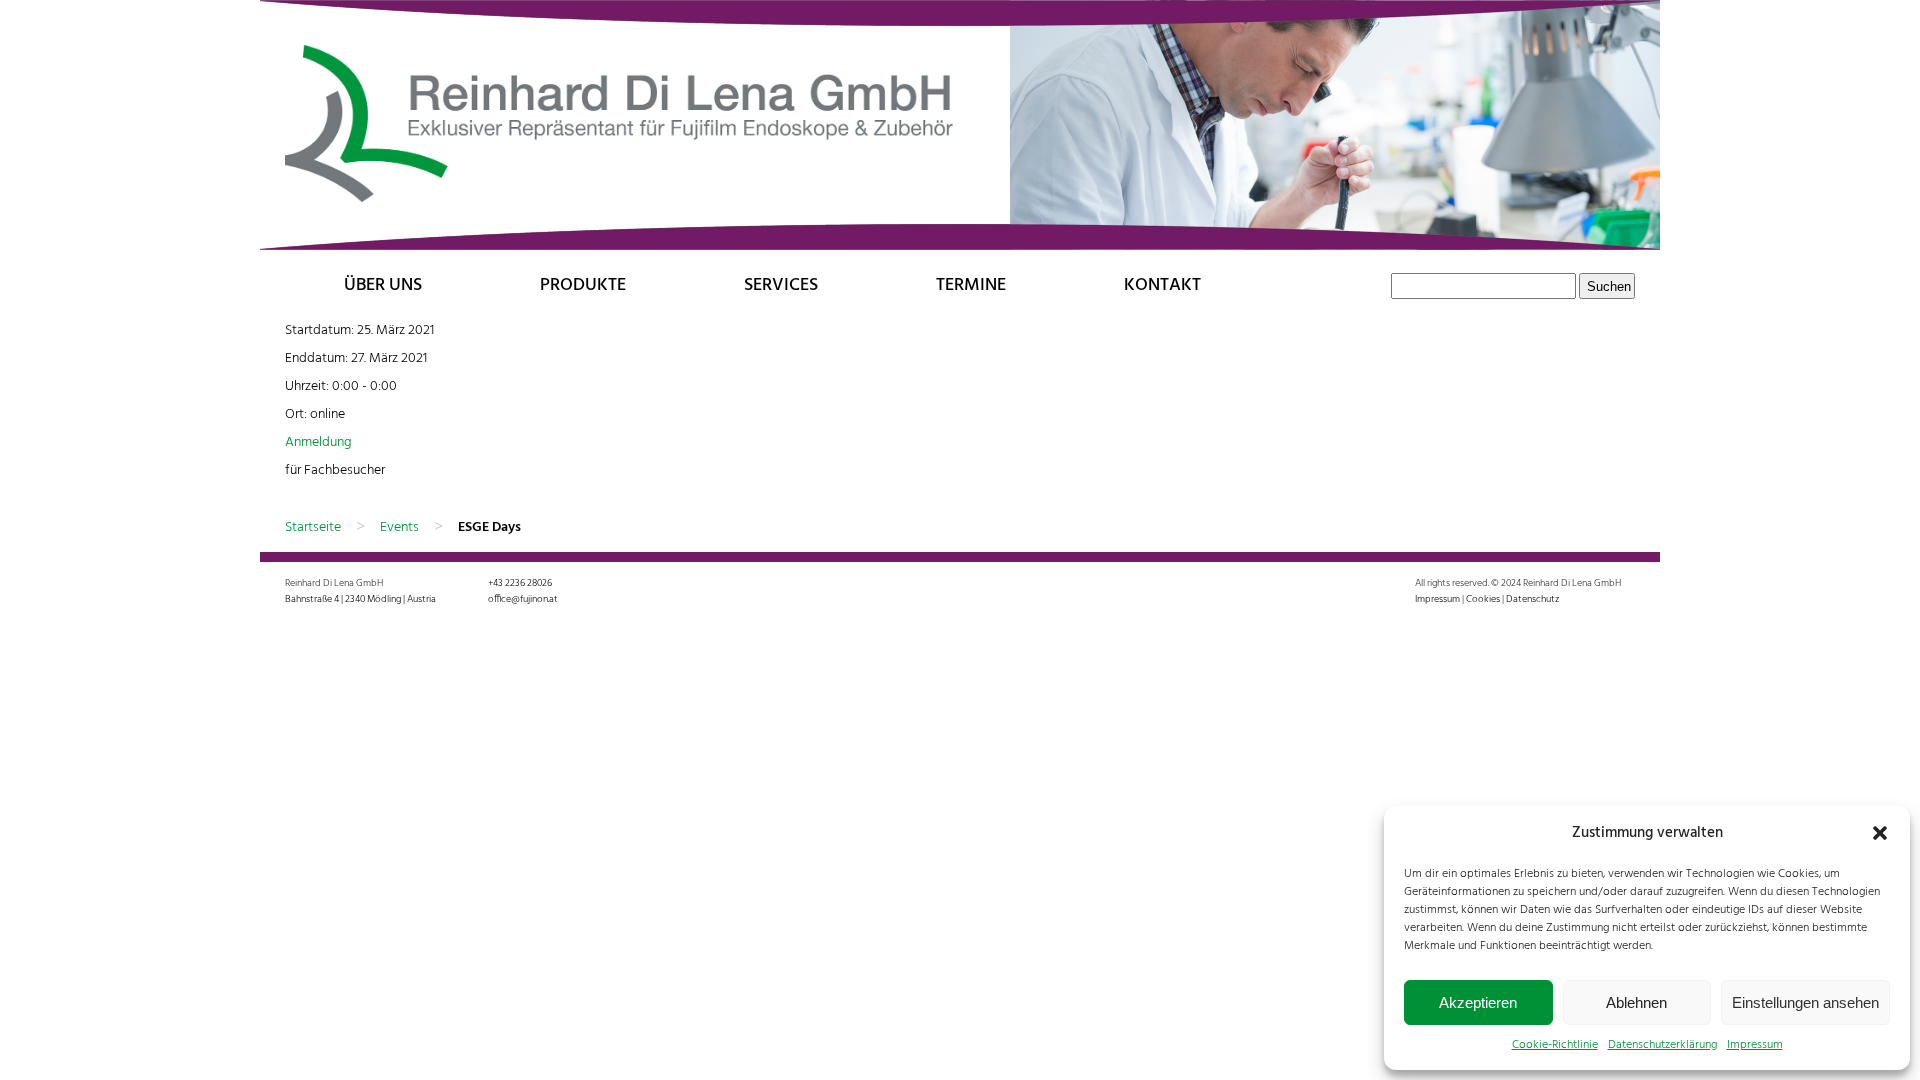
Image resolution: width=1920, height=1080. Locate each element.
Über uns (383, 285)
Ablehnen (1636, 1002)
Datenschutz (1532, 599)
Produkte (583, 285)
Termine (971, 285)
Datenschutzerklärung (1662, 1045)
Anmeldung (318, 442)
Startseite (313, 527)
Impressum (1755, 1045)
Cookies (1483, 599)
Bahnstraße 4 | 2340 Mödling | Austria (360, 599)
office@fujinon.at (523, 599)
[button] (1880, 833)
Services (781, 285)
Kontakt (1162, 285)
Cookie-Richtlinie (1555, 1045)
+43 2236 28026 (520, 583)
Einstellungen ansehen (1805, 1002)
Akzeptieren (1478, 1002)
